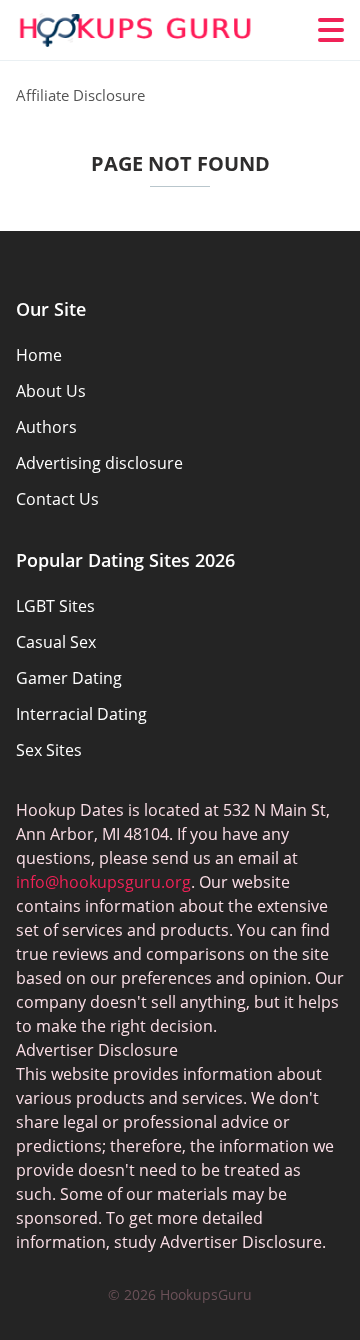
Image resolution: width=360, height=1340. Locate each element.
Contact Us (57, 499)
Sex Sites (49, 750)
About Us (51, 391)
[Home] (136, 30)
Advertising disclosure (99, 463)
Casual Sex (56, 642)
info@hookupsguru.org (103, 882)
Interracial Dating (81, 714)
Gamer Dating (69, 678)
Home (39, 355)
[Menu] (331, 30)
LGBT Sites (55, 606)
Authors (46, 427)
